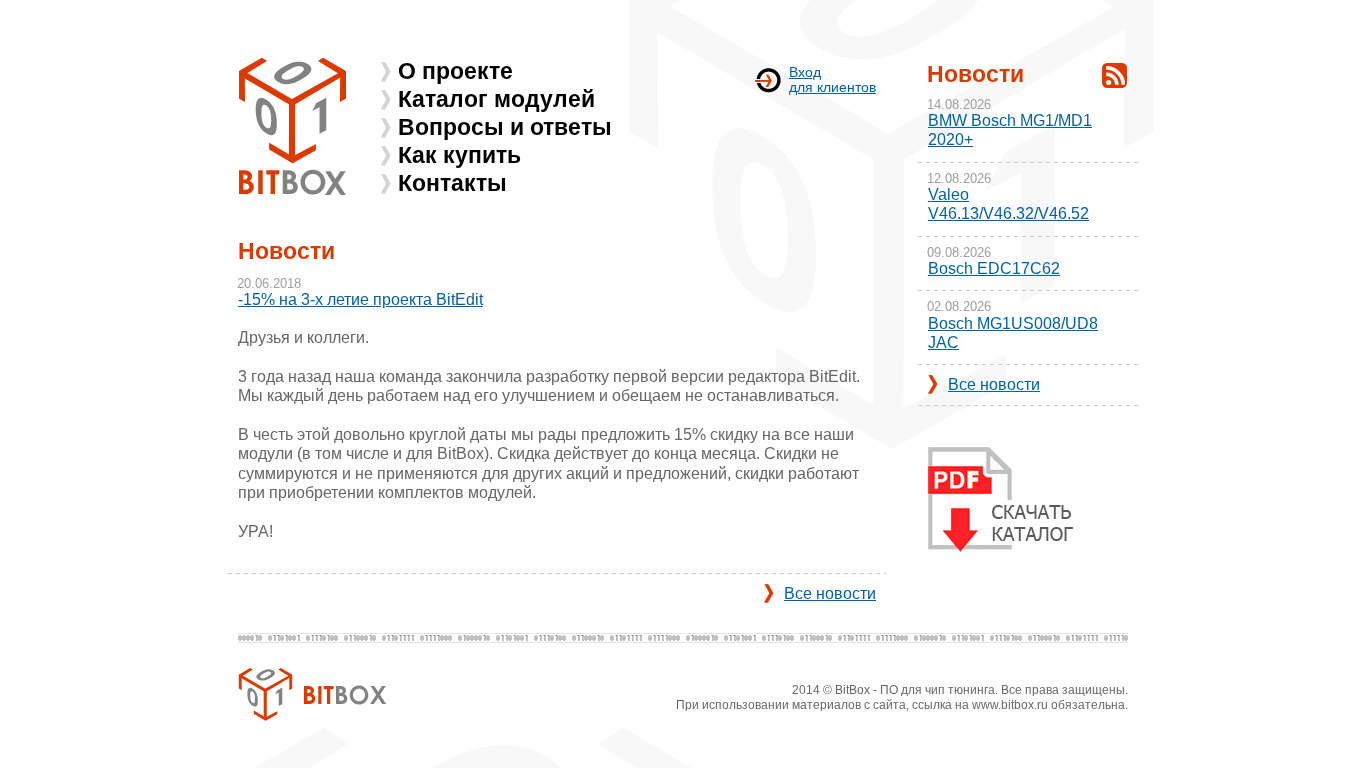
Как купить (459, 155)
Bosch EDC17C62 (994, 268)
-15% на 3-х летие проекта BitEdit (360, 299)
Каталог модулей (496, 99)
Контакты (452, 183)
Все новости (830, 593)
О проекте (455, 71)
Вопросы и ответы (505, 127)
